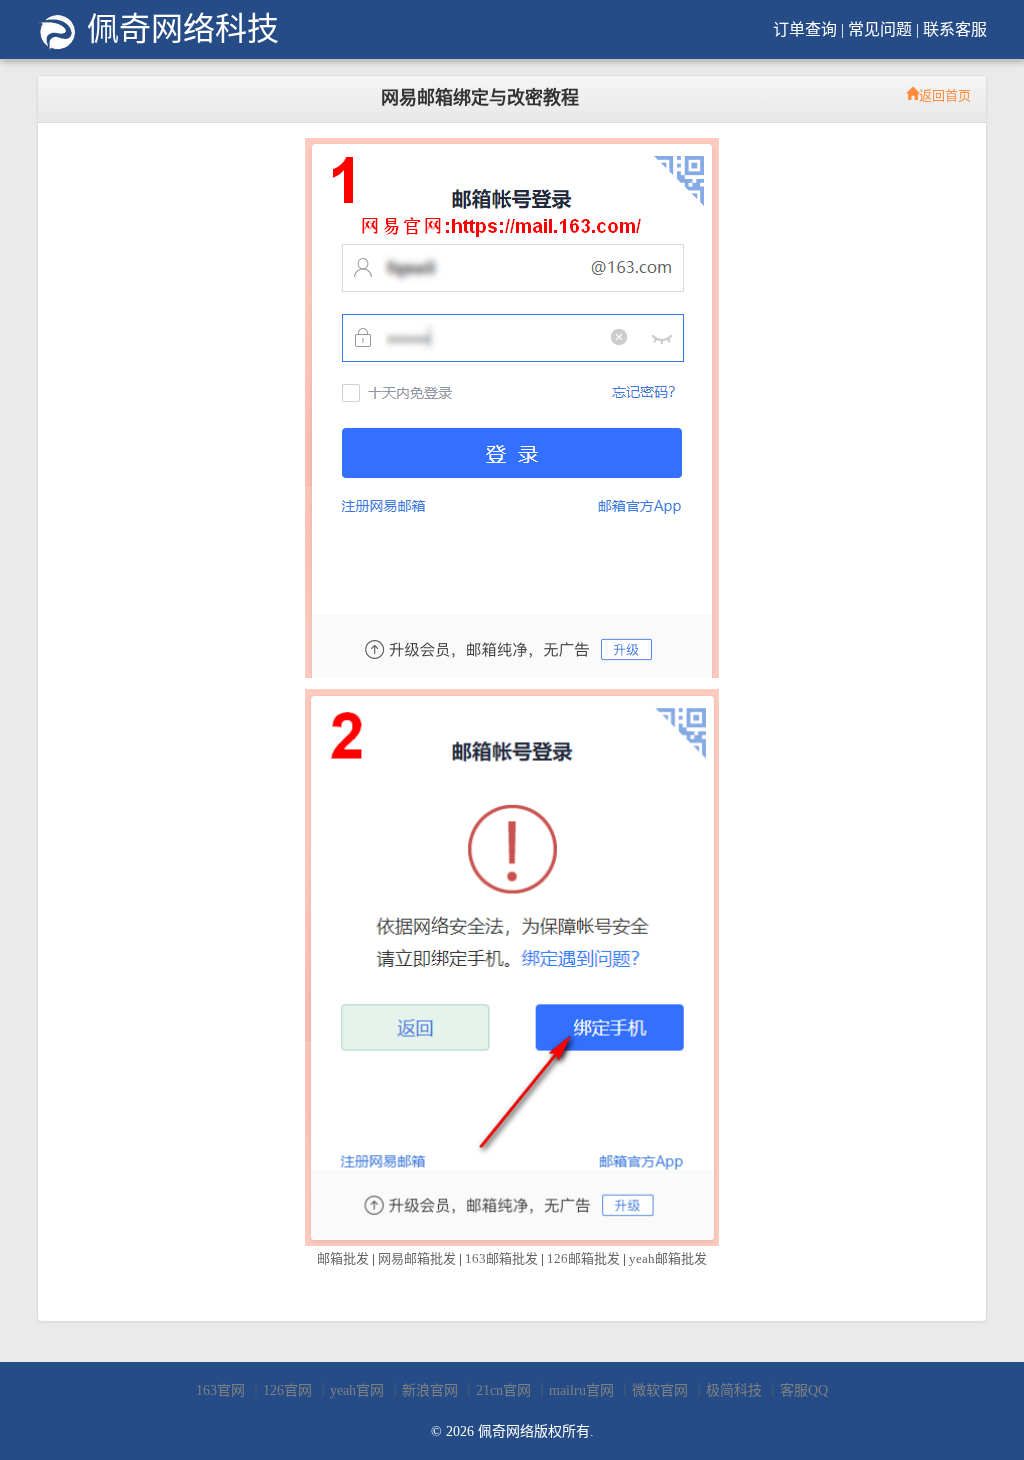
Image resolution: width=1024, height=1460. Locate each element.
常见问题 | (883, 29)
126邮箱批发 (583, 1258)
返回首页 (945, 93)
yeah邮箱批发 (668, 1258)
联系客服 (955, 29)
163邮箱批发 (501, 1258)
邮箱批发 (343, 1258)
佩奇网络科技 (179, 29)
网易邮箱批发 (417, 1258)
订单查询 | (808, 29)
